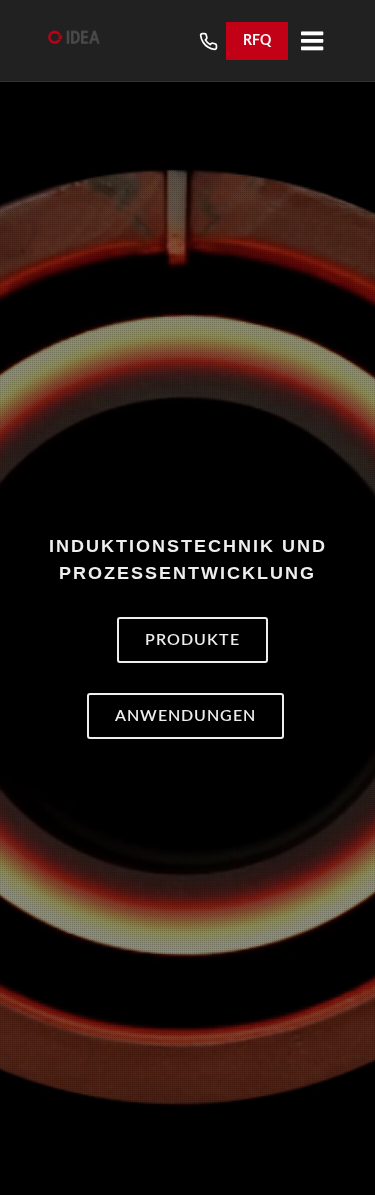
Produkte (192, 643)
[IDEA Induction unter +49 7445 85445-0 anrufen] (208, 41)
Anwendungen (185, 719)
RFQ (257, 41)
